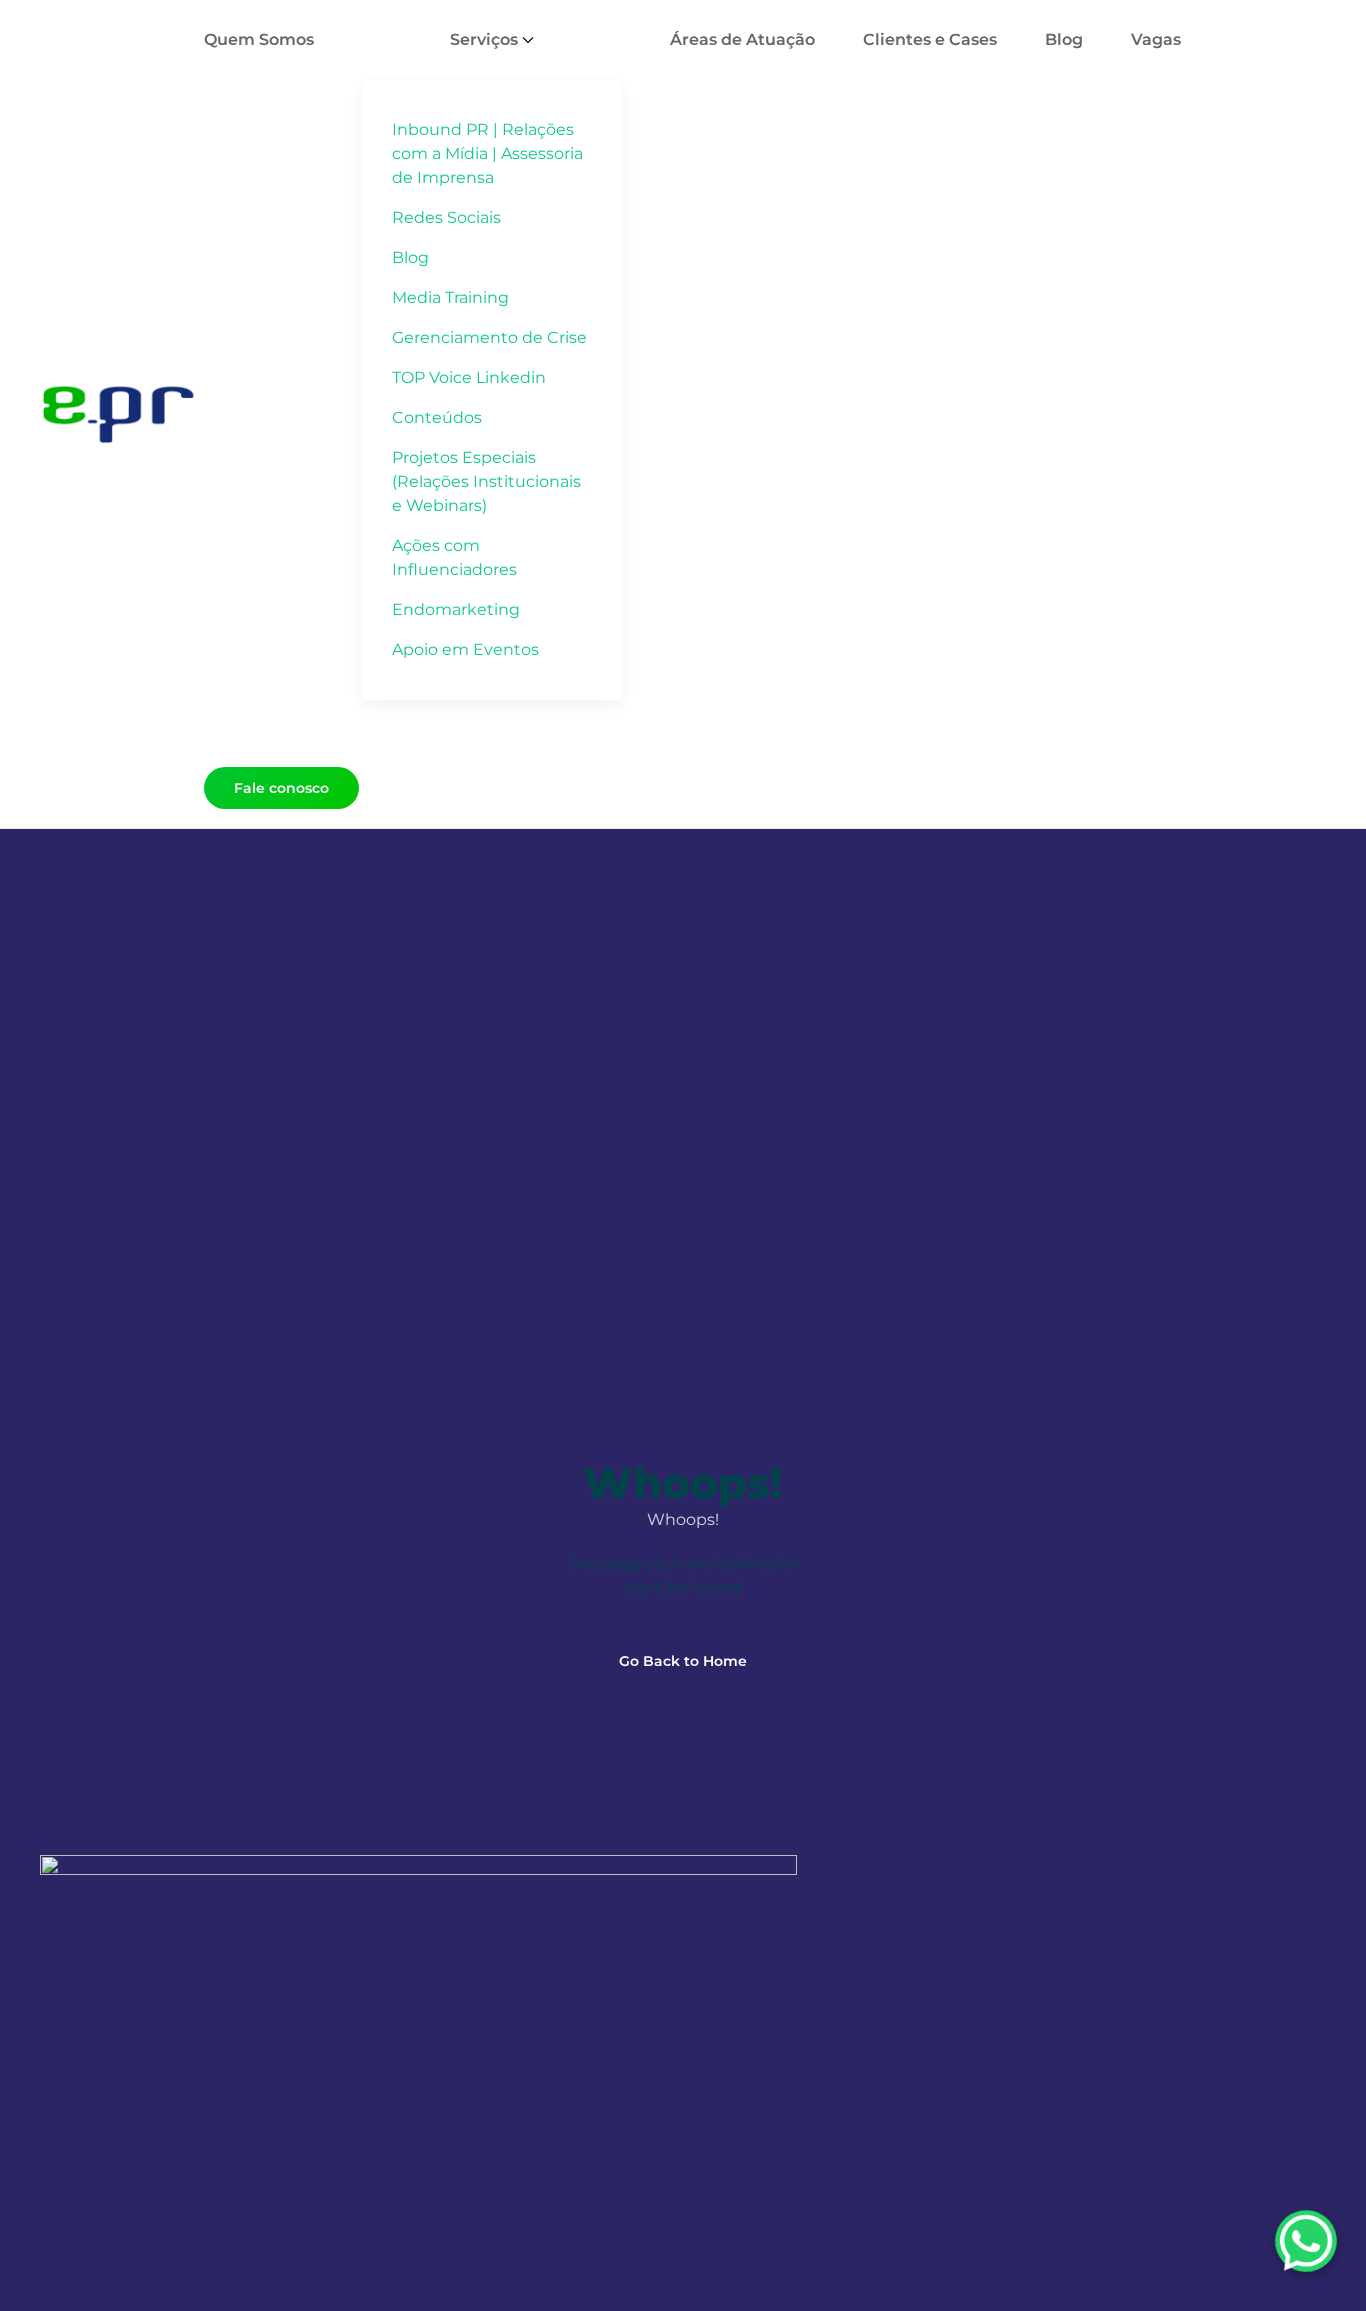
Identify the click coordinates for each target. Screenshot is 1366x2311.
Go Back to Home (683, 1661)
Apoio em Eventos (465, 649)
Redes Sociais (446, 217)
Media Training (450, 297)
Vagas (1156, 39)
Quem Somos (259, 39)
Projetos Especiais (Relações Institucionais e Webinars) (486, 481)
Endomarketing (456, 609)
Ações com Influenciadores (454, 557)
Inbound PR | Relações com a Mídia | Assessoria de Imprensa (487, 153)
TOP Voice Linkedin (469, 377)
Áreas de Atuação (742, 39)
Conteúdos (437, 417)
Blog (410, 257)
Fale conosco (281, 788)
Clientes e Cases (930, 39)
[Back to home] (122, 414)
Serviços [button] (484, 39)
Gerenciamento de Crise (489, 337)
